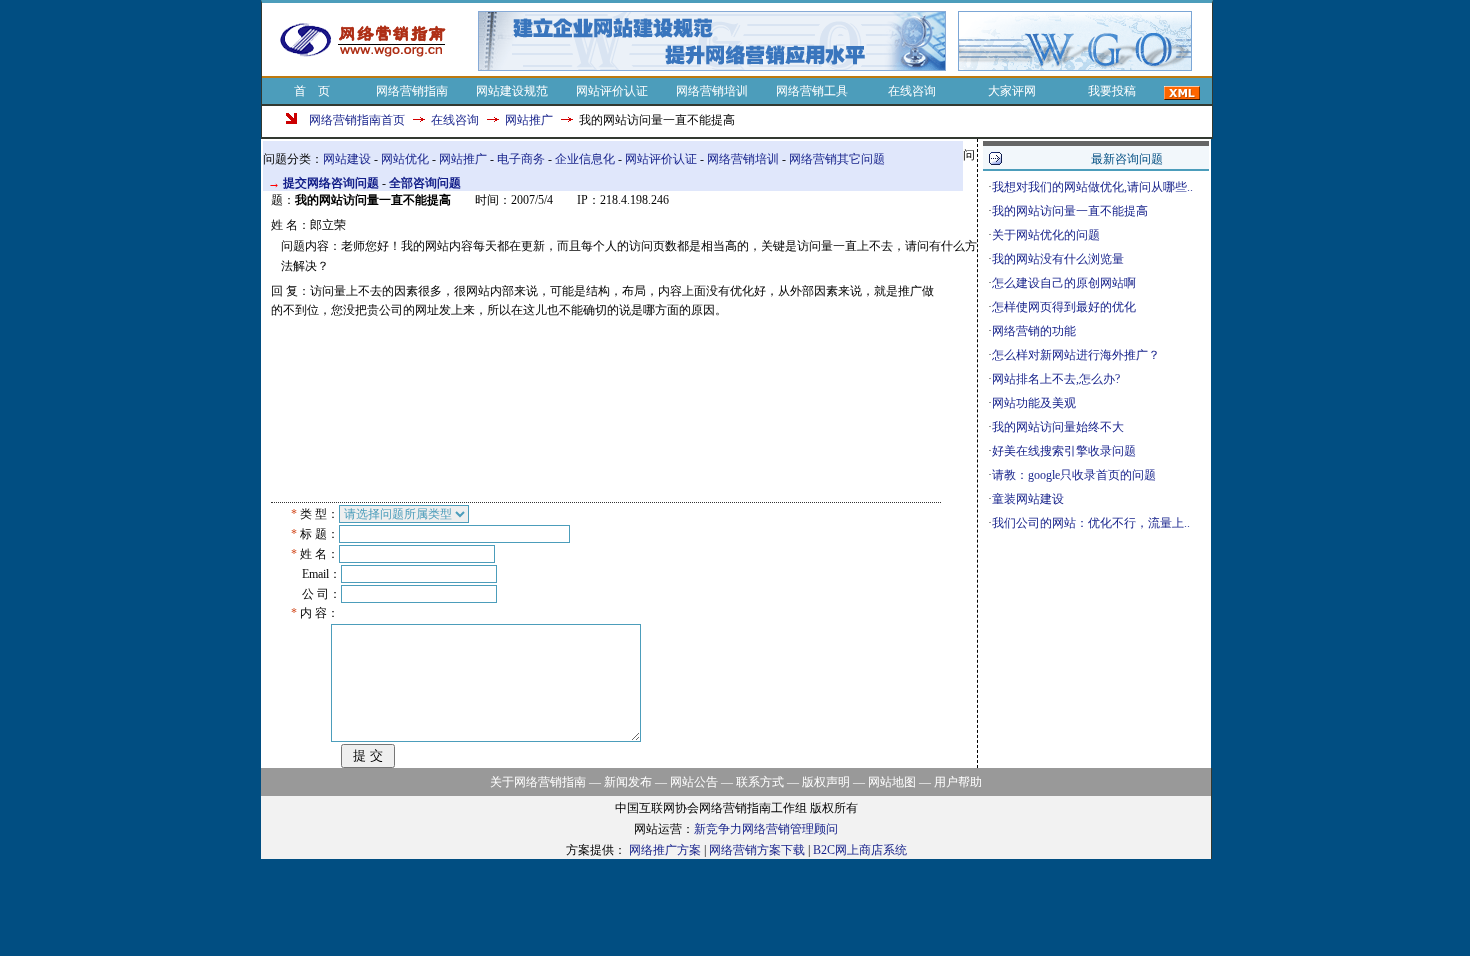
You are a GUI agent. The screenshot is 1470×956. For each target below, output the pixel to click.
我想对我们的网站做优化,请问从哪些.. (1092, 187)
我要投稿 (1112, 91)
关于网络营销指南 (538, 782)
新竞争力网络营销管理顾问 (766, 829)
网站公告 (694, 782)
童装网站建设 (1028, 499)
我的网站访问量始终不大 (1058, 427)
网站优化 (405, 159)
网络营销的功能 (1034, 331)
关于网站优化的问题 (1046, 235)
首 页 (312, 91)
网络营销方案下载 (757, 850)
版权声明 (826, 782)
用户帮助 (958, 782)
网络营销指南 (412, 91)
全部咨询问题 (425, 183)
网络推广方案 (665, 850)
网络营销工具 (812, 91)
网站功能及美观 (1034, 403)
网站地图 (892, 782)
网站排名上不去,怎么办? (1056, 379)
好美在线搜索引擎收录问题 (1064, 451)
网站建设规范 (512, 91)
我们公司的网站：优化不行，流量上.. (1091, 523)
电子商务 (521, 159)
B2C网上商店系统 (860, 850)
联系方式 (760, 782)
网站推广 (529, 120)
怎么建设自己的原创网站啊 (1064, 283)
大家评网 (1012, 91)
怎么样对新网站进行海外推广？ (1076, 355)
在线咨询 (912, 91)
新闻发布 (628, 782)
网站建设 (347, 159)
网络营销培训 (712, 91)
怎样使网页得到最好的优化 (1064, 307)
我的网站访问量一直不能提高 (1070, 211)
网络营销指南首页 (357, 120)
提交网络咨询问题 (331, 183)
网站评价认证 (612, 91)
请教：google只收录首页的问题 (1074, 475)
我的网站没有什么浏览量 (1058, 259)
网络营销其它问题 (837, 159)
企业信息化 (585, 159)
